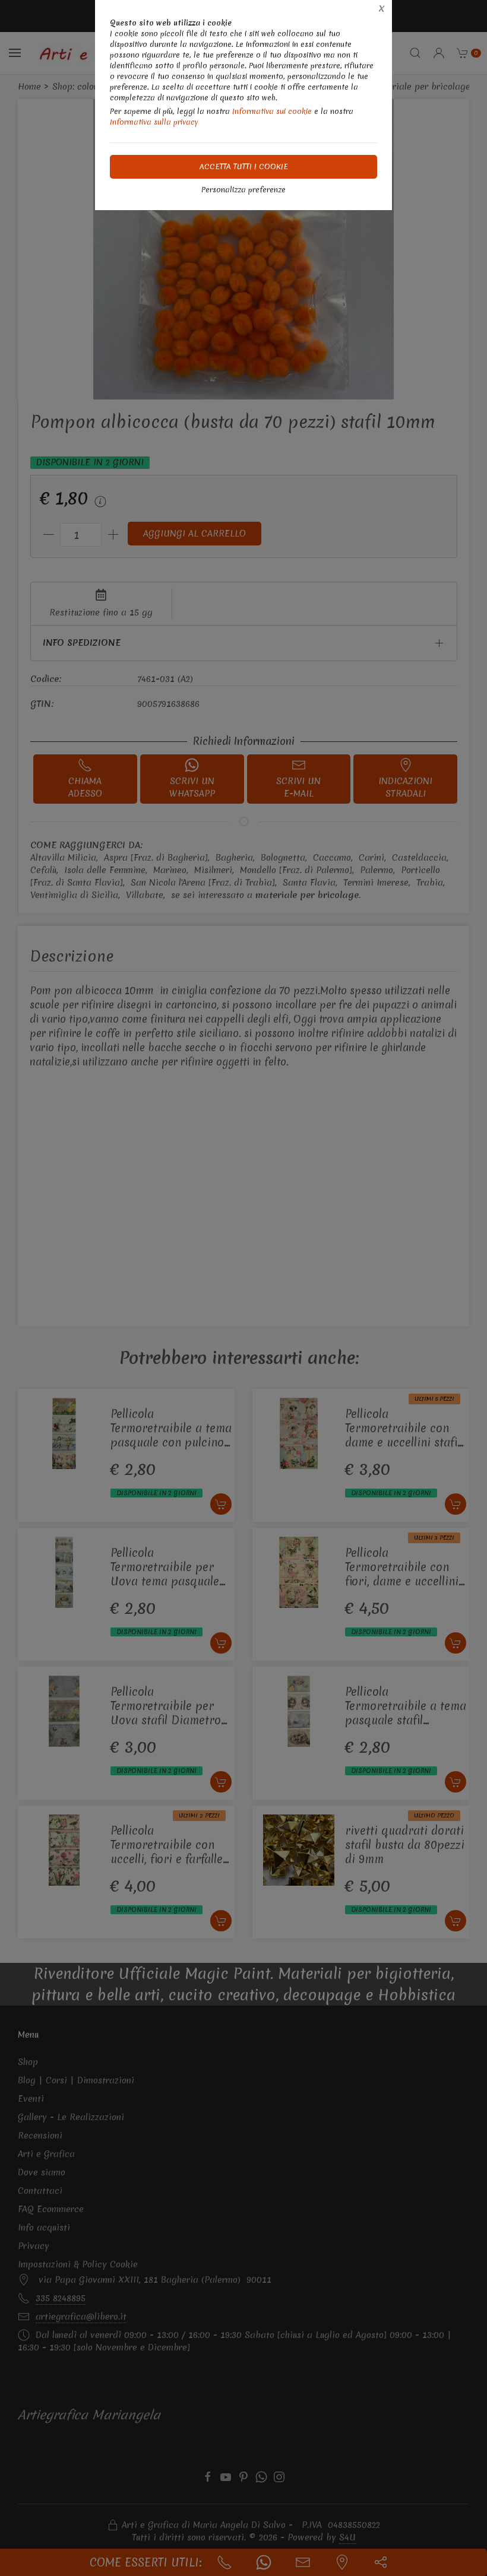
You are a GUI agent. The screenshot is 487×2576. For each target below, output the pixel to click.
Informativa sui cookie (272, 111)
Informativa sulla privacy (154, 122)
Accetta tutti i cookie (244, 166)
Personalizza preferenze (243, 190)
